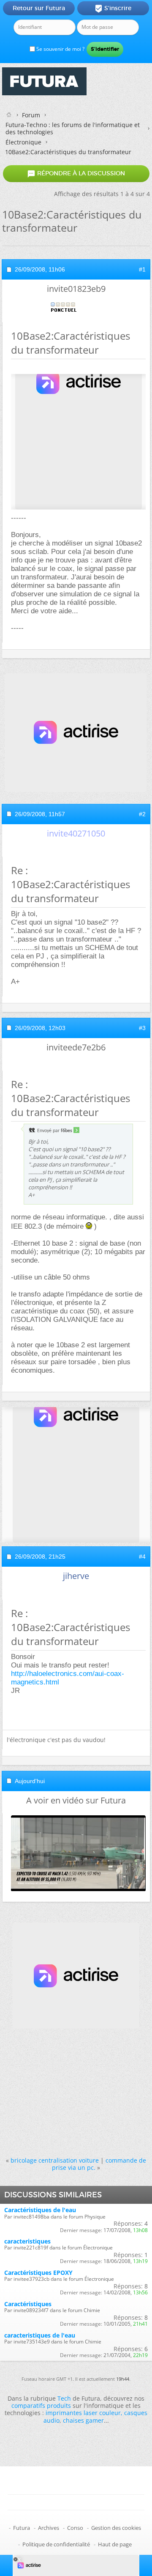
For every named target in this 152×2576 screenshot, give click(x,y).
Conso (75, 2528)
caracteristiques (27, 2241)
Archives (49, 2528)
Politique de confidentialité (56, 2544)
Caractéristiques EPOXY (38, 2273)
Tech (64, 2398)
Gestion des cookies (116, 2528)
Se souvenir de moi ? (60, 49)
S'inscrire (113, 8)
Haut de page (115, 2544)
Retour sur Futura (39, 8)
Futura (22, 2528)
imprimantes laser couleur (83, 2413)
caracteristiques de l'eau (40, 2335)
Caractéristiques (28, 2304)
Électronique (23, 142)
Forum (31, 115)
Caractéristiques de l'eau (40, 2210)
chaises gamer (83, 2420)
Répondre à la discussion (76, 174)
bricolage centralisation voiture (55, 2160)
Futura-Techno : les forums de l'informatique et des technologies (73, 128)
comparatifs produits (41, 2406)
